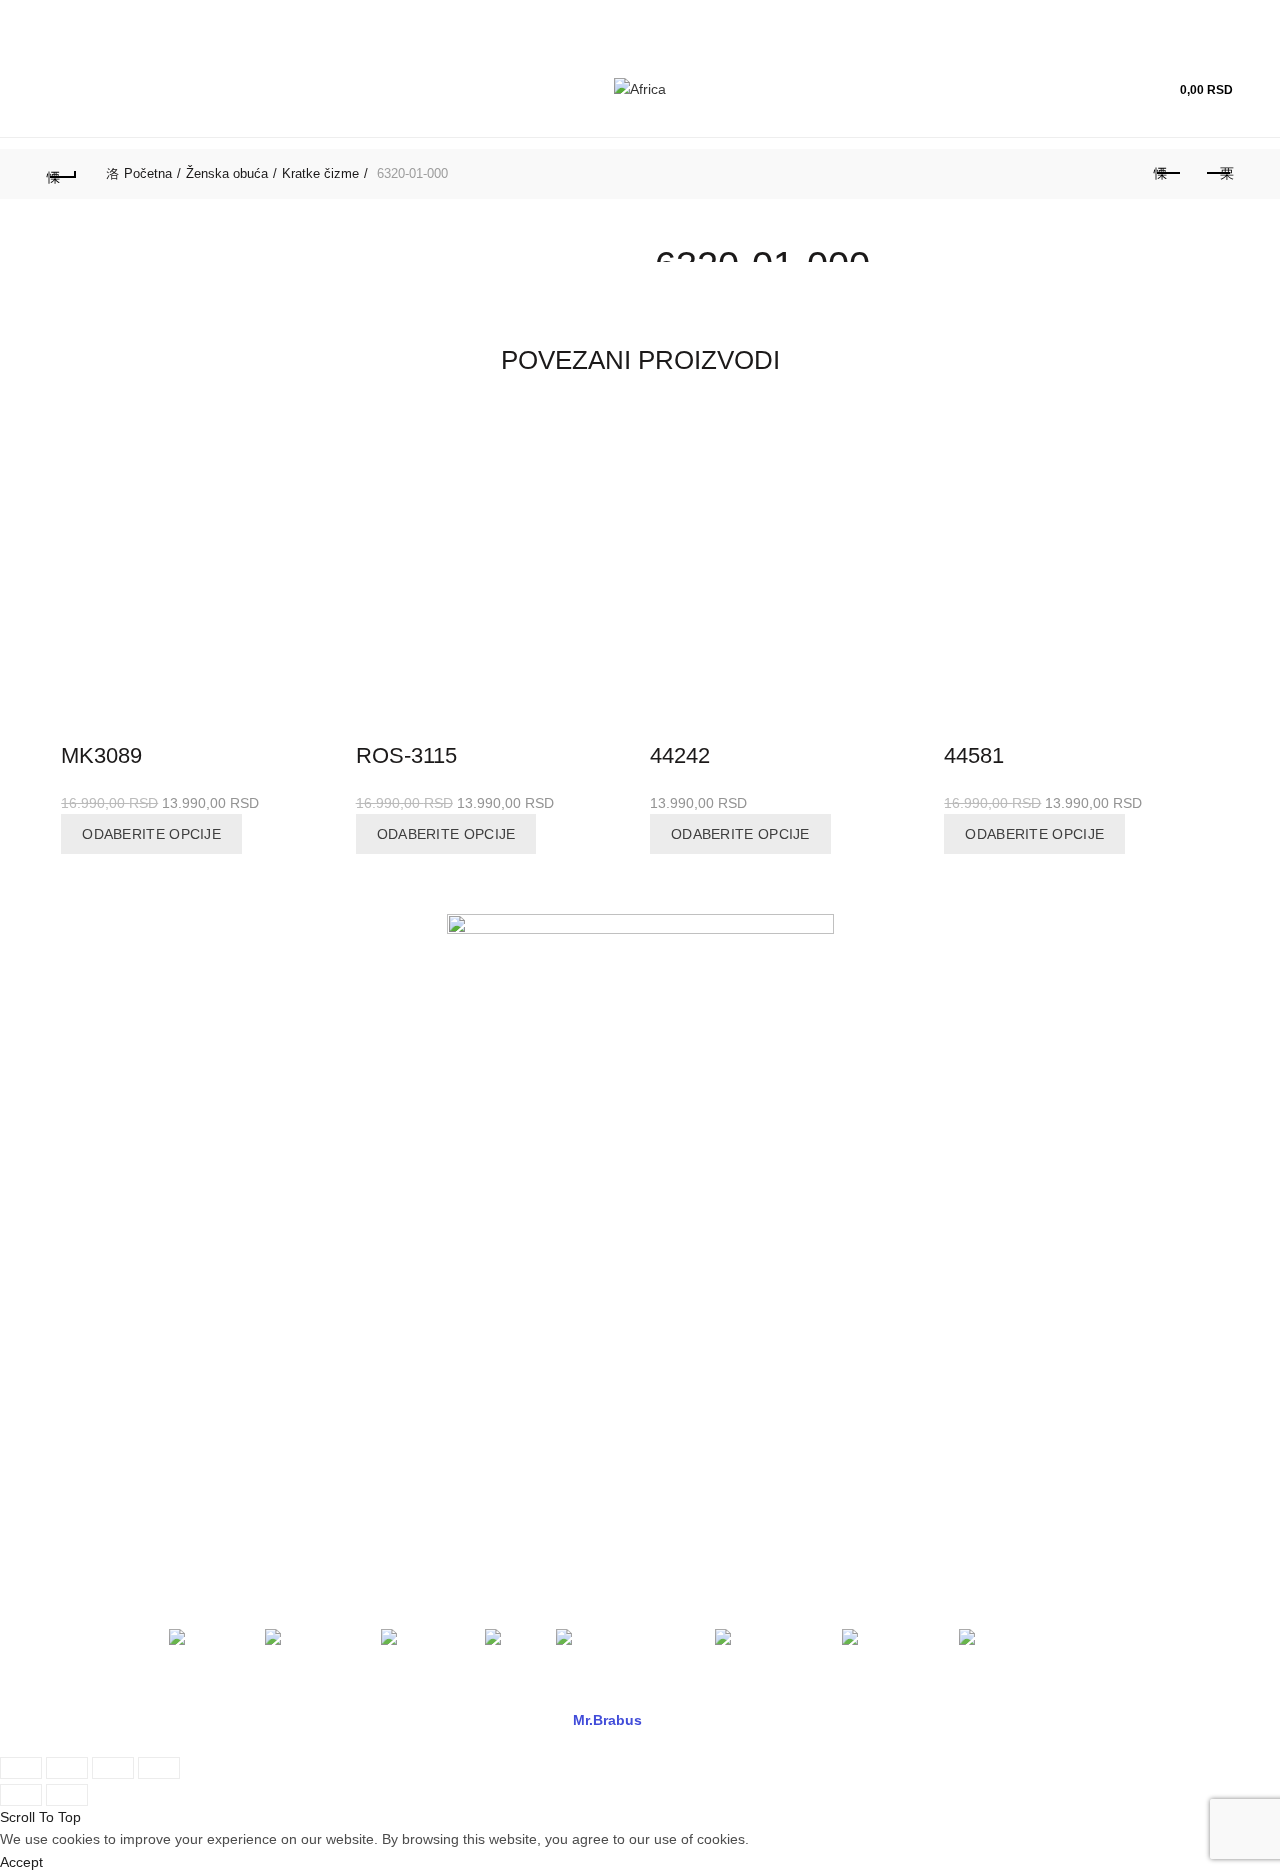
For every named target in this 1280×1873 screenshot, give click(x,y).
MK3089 (101, 755)
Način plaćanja (397, 1229)
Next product (1218, 174)
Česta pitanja (696, 1200)
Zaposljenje (83, 1229)
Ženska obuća (227, 173)
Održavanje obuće (713, 1171)
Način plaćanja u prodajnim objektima (469, 1142)
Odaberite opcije (151, 834)
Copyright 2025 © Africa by (521, 1720)
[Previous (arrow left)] (21, 1795)
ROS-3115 (406, 755)
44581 (974, 755)
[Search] (1064, 90)
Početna (148, 173)
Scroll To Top (40, 1817)
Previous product (1168, 174)
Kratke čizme (320, 173)
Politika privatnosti (408, 1258)
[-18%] (198, 574)
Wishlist (1121, 80)
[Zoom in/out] (159, 1768)
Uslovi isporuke (703, 1287)
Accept (21, 1862)
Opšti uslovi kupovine (418, 1200)
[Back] (62, 174)
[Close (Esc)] (21, 1768)
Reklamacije (693, 1142)
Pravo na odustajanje (722, 1316)
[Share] (67, 1768)
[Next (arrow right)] (67, 1795)
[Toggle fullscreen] (113, 1768)
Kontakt (71, 1200)
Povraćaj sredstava (715, 1258)
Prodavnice (82, 1171)
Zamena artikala (706, 1229)
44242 (680, 755)
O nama (72, 1142)
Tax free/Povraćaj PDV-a (428, 1171)
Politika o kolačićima (414, 1287)
